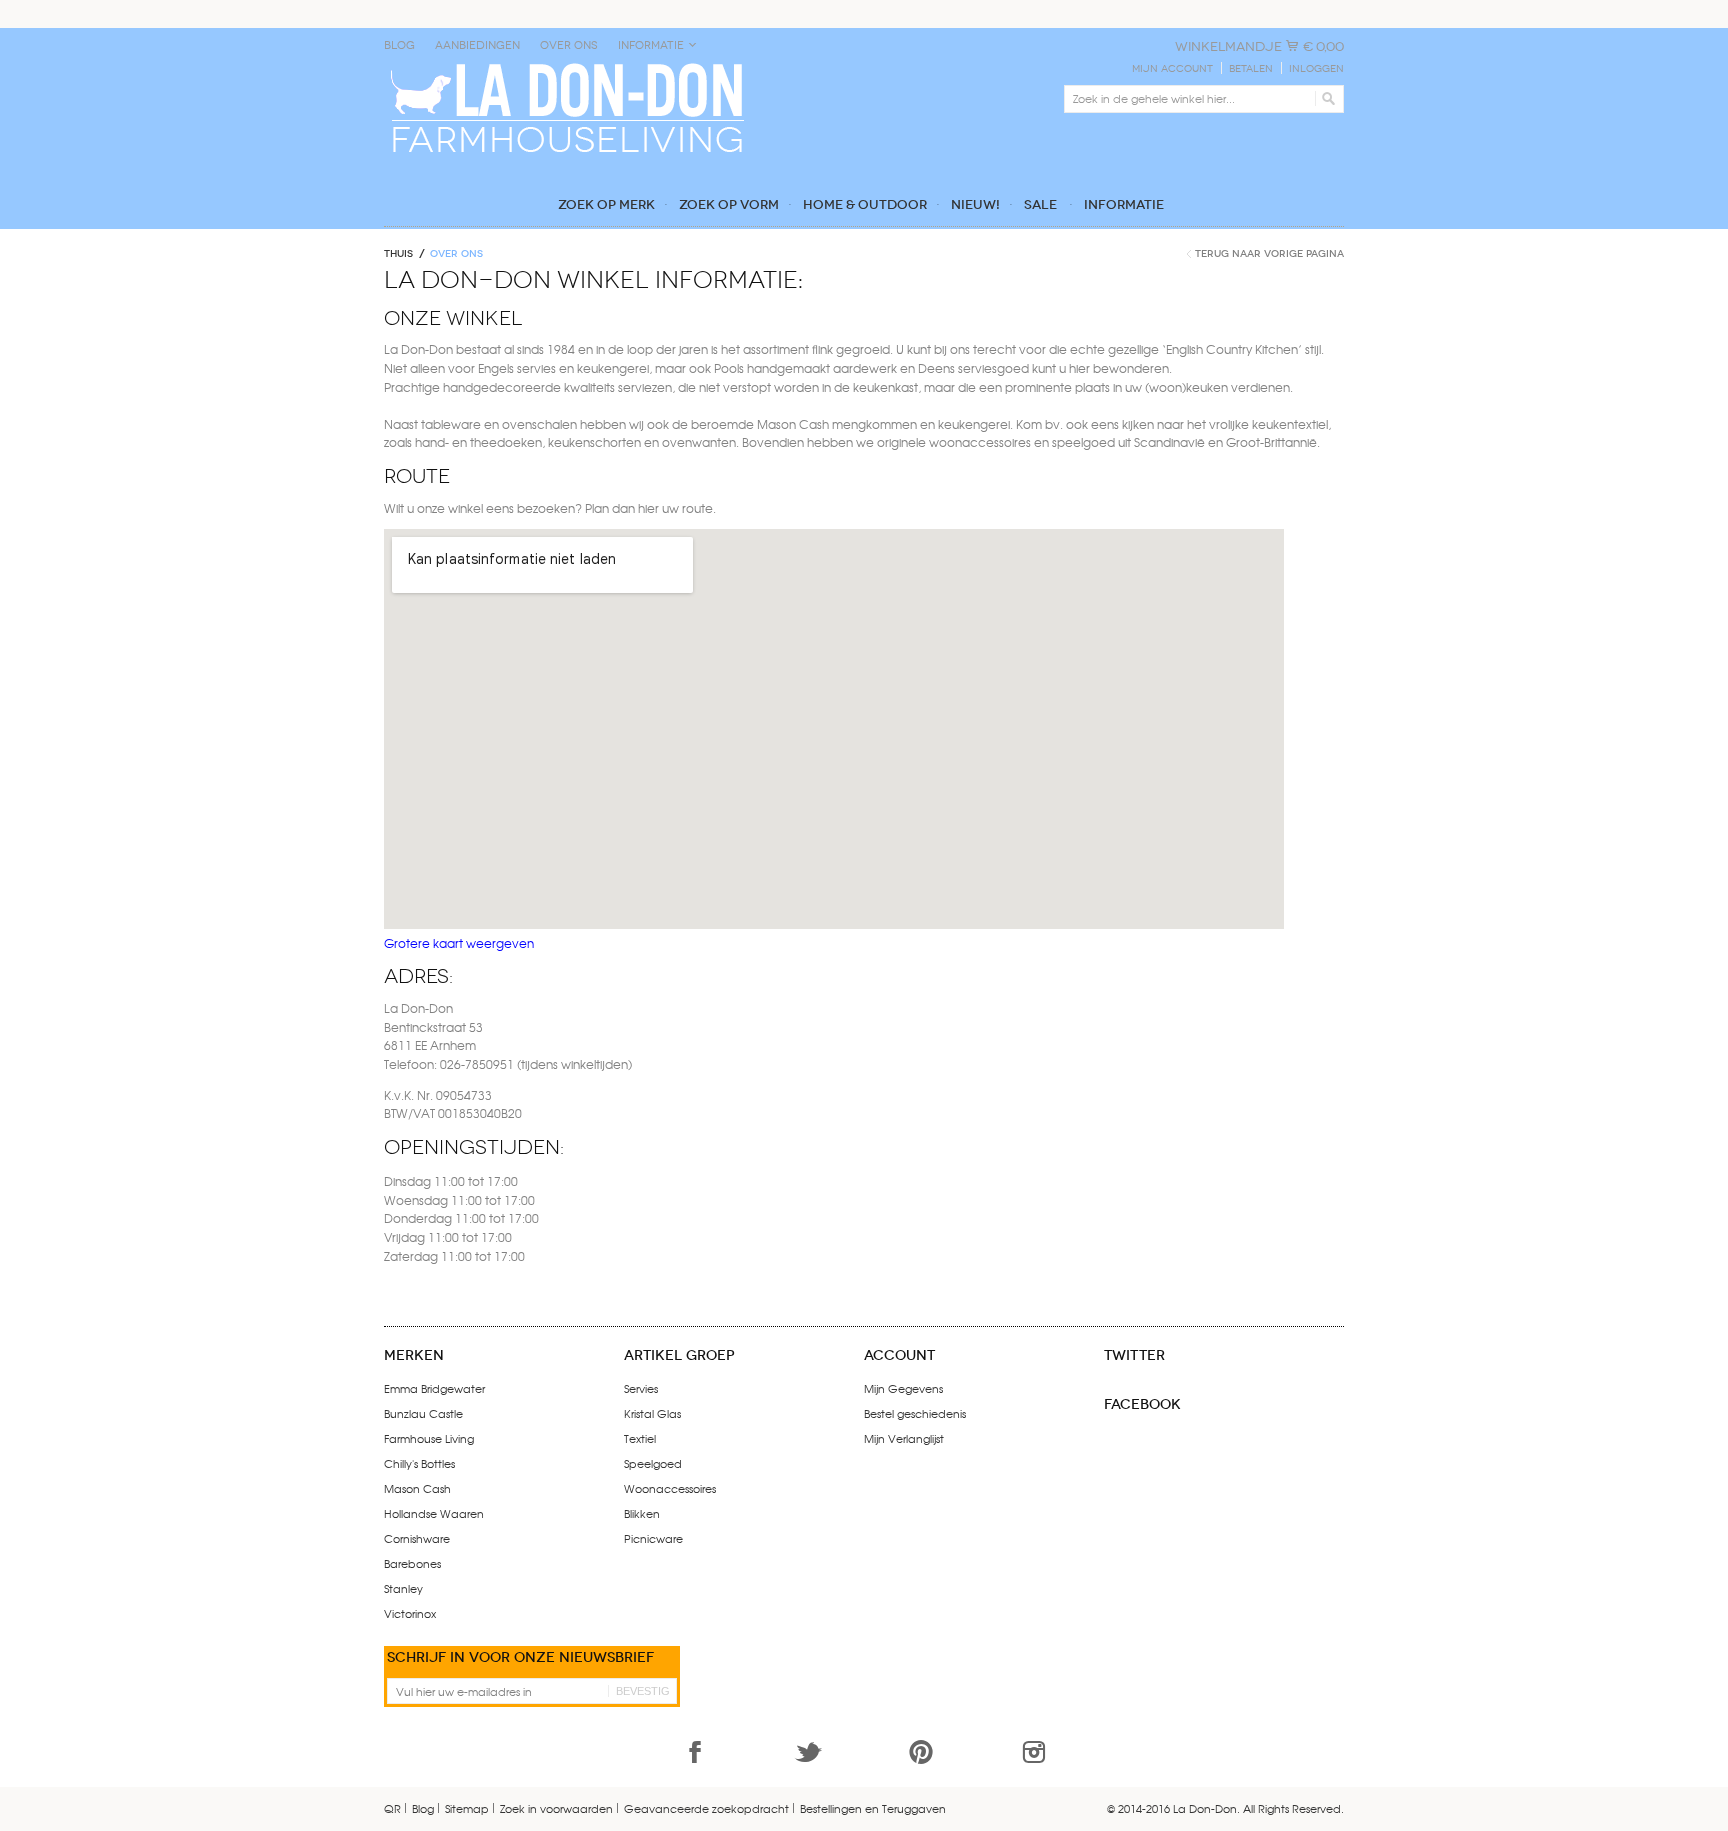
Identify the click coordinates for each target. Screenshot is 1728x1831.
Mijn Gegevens (903, 1388)
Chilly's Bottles (419, 1463)
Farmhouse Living (429, 1438)
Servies (641, 1388)
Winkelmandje (1228, 46)
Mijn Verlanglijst (904, 1438)
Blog (399, 45)
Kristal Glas (652, 1413)
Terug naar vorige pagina (1269, 254)
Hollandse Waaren (434, 1513)
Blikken (642, 1513)
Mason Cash (417, 1488)
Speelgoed (653, 1463)
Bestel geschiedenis (915, 1413)
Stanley (403, 1588)
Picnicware (653, 1538)
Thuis (398, 254)
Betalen (1251, 69)
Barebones (412, 1563)
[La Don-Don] (565, 67)
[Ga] (1325, 99)
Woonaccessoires (670, 1488)
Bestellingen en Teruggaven (873, 1808)
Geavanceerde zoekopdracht (706, 1808)
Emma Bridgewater (434, 1388)
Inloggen (1316, 69)
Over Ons (569, 45)
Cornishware (417, 1538)
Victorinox (410, 1613)
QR (392, 1808)
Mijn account (1172, 69)
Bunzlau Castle (423, 1413)
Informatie (651, 45)
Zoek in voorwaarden (556, 1808)
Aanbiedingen (477, 45)
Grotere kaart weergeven (459, 943)
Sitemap (467, 1808)
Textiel (640, 1438)
